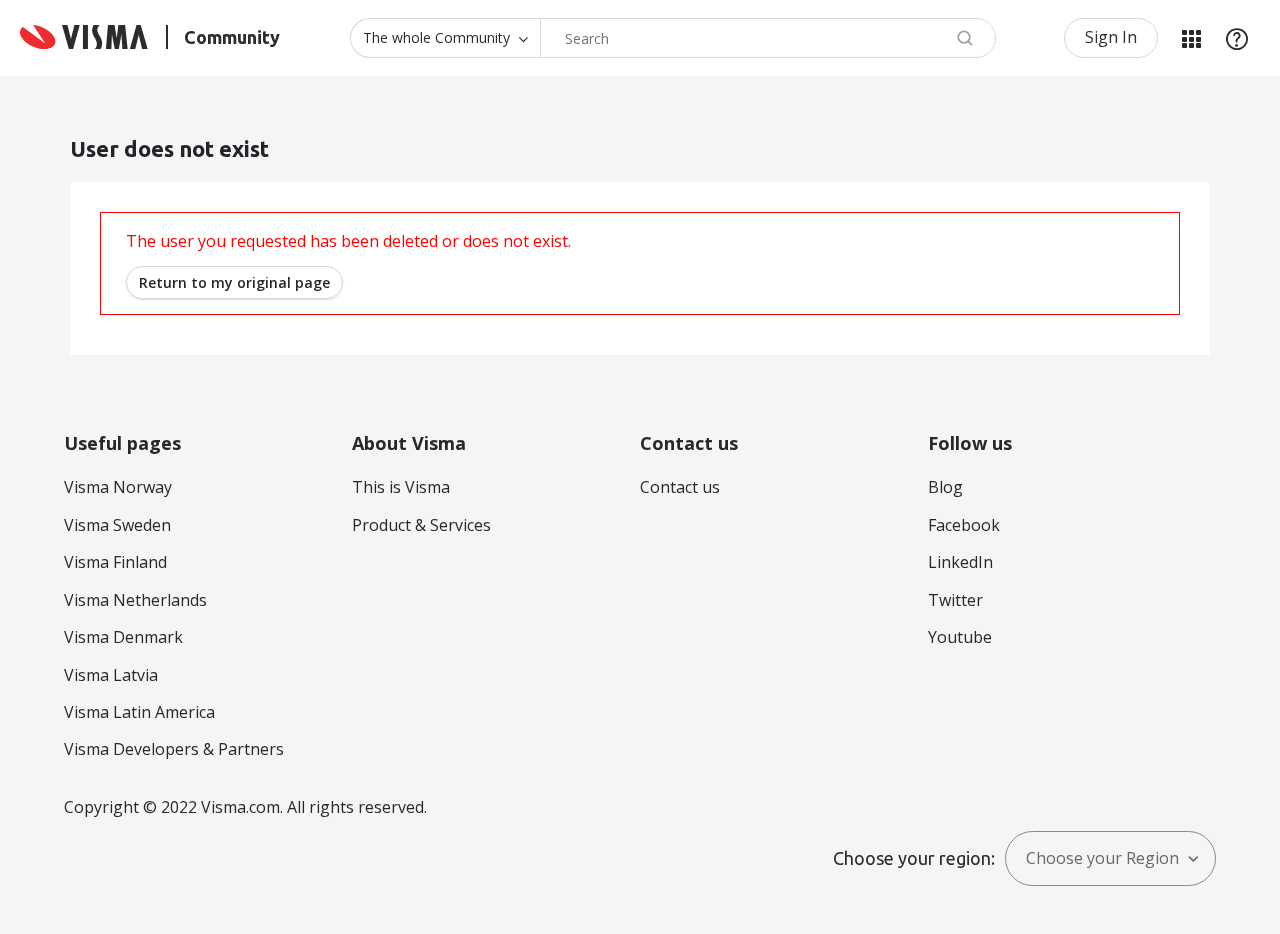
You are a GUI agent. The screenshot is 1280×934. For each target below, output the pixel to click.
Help (1237, 38)
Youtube (960, 637)
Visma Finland (115, 562)
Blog (945, 487)
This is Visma (401, 487)
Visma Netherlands (135, 600)
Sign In (1111, 37)
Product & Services (421, 525)
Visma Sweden (117, 525)
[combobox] (768, 38)
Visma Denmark (123, 637)
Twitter (955, 600)
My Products (1191, 38)
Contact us (680, 487)
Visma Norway (118, 487)
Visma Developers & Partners (174, 749)
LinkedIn (960, 562)
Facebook (964, 525)
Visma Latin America (139, 712)
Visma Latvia (111, 675)
